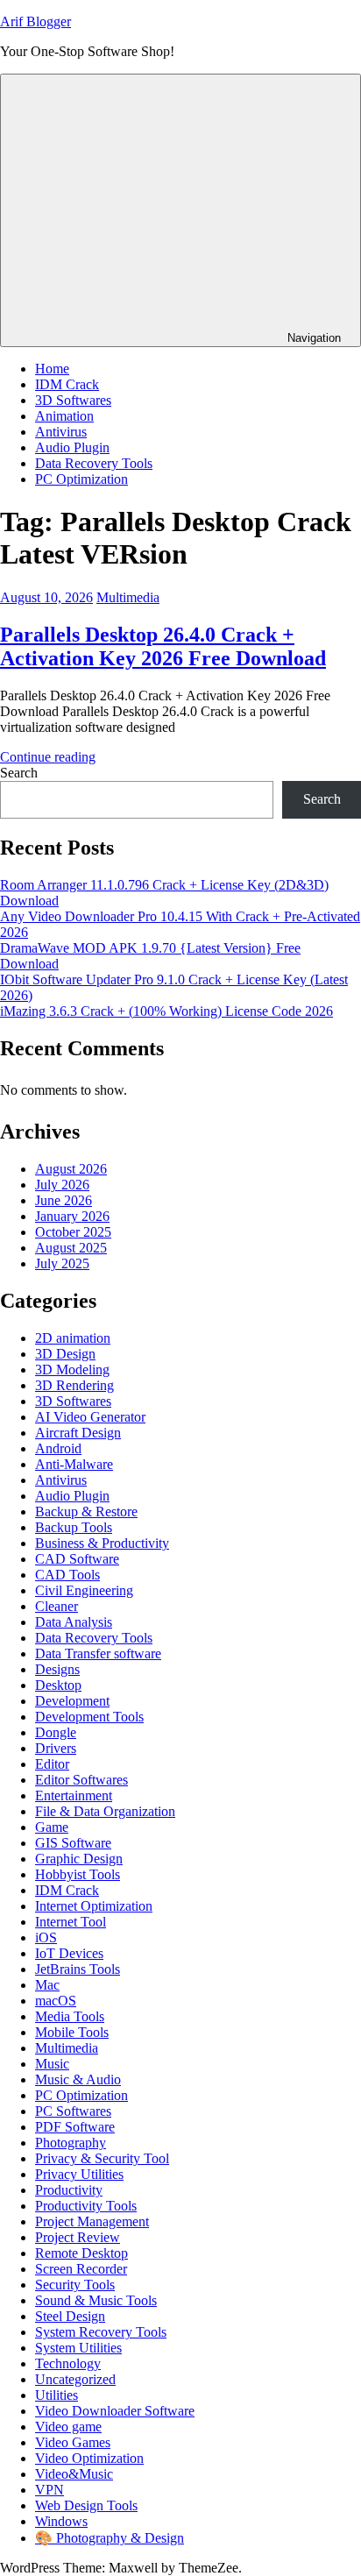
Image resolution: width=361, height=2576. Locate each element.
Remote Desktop (81, 2253)
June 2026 (64, 1200)
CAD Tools (67, 1575)
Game (52, 1827)
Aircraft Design (78, 1433)
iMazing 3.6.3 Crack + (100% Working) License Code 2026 (166, 1011)
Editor (52, 1764)
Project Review (78, 2237)
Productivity (69, 2190)
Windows (61, 2521)
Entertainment (74, 1795)
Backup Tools (74, 1527)
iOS (46, 1937)
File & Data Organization (105, 1811)
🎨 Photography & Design (110, 2538)
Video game (68, 2427)
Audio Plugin (72, 447)
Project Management (92, 2221)
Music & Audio (78, 2079)
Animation (64, 416)
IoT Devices (69, 1953)
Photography (71, 2143)
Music (52, 2064)
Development (72, 1701)
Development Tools (89, 1717)
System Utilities (78, 2348)
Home (52, 369)
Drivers (56, 1748)
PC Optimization (81, 479)
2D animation (73, 1338)
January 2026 (72, 1216)
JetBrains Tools (78, 1969)
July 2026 (62, 1185)
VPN (50, 2490)
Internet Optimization (94, 1906)
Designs (57, 1669)
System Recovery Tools (101, 2332)
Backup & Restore (86, 1512)
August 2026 (71, 1169)
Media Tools (70, 2016)
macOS (56, 2001)
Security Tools (75, 2285)
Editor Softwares (81, 1780)
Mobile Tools (72, 2032)
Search (19, 773)
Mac (47, 1985)
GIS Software (73, 1843)
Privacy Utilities (79, 2174)
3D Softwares (73, 400)
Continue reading (48, 757)
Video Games (73, 2442)
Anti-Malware (74, 1464)
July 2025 (62, 1263)
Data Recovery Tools (94, 463)
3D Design (65, 1354)
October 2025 (73, 1232)
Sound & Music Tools (96, 2300)
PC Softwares (73, 2111)
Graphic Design (79, 1859)
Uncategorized (75, 2379)
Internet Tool (71, 1922)
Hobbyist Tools (78, 1874)
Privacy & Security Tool (102, 2158)
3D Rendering (74, 1385)
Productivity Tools (86, 2206)
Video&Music (74, 2474)
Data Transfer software (98, 1653)
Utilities (57, 2395)
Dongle (56, 1732)
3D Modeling (72, 1370)
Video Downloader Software (115, 2411)
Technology (68, 2363)
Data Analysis (74, 1622)
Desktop (58, 1685)
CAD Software (77, 1559)
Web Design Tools (86, 2505)
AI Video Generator (90, 1417)
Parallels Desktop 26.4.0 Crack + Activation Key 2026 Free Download (163, 646)
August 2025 (71, 1248)
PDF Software (75, 2127)
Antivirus (61, 432)
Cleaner (57, 1606)
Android (58, 1448)
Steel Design (70, 2316)
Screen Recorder (81, 2269)
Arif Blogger (35, 21)
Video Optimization (89, 2458)
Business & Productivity (102, 1543)
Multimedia (128, 597)
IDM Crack (67, 384)
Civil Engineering (84, 1590)
